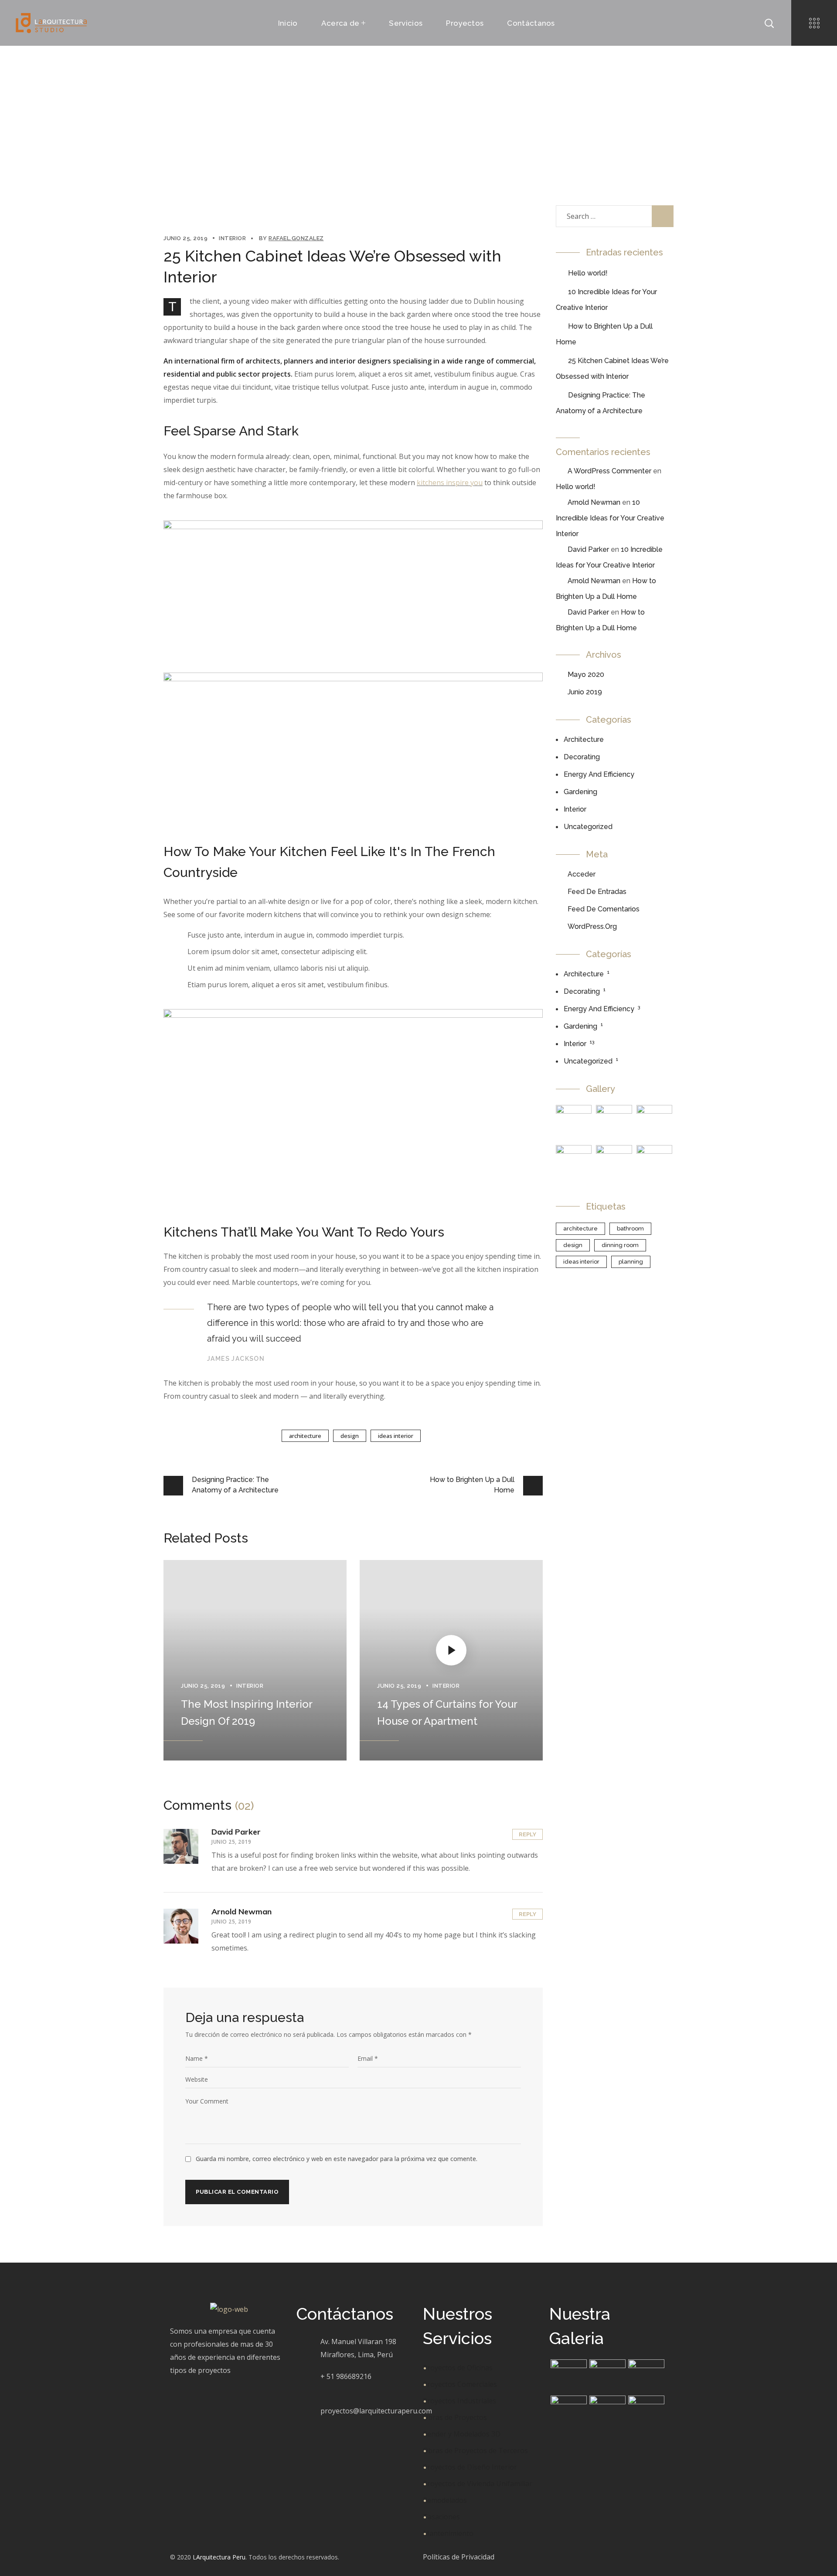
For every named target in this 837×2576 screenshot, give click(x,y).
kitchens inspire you (450, 483)
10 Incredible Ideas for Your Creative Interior (610, 518)
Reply (527, 1834)
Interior (315, 123)
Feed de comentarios (604, 909)
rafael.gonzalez (296, 238)
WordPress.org (592, 926)
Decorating (582, 757)
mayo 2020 (586, 675)
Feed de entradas (597, 892)
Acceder (582, 874)
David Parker (236, 1832)
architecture (305, 1436)
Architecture (584, 739)
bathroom (630, 1229)
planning (631, 1262)
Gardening (580, 792)
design (350, 1436)
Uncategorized (588, 827)
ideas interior (396, 1436)
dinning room (620, 1245)
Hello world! (588, 273)
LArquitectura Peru (219, 2557)
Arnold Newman (242, 1912)
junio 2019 (585, 692)
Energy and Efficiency (599, 774)
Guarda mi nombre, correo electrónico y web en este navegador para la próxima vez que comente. (337, 2159)
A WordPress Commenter (609, 471)
